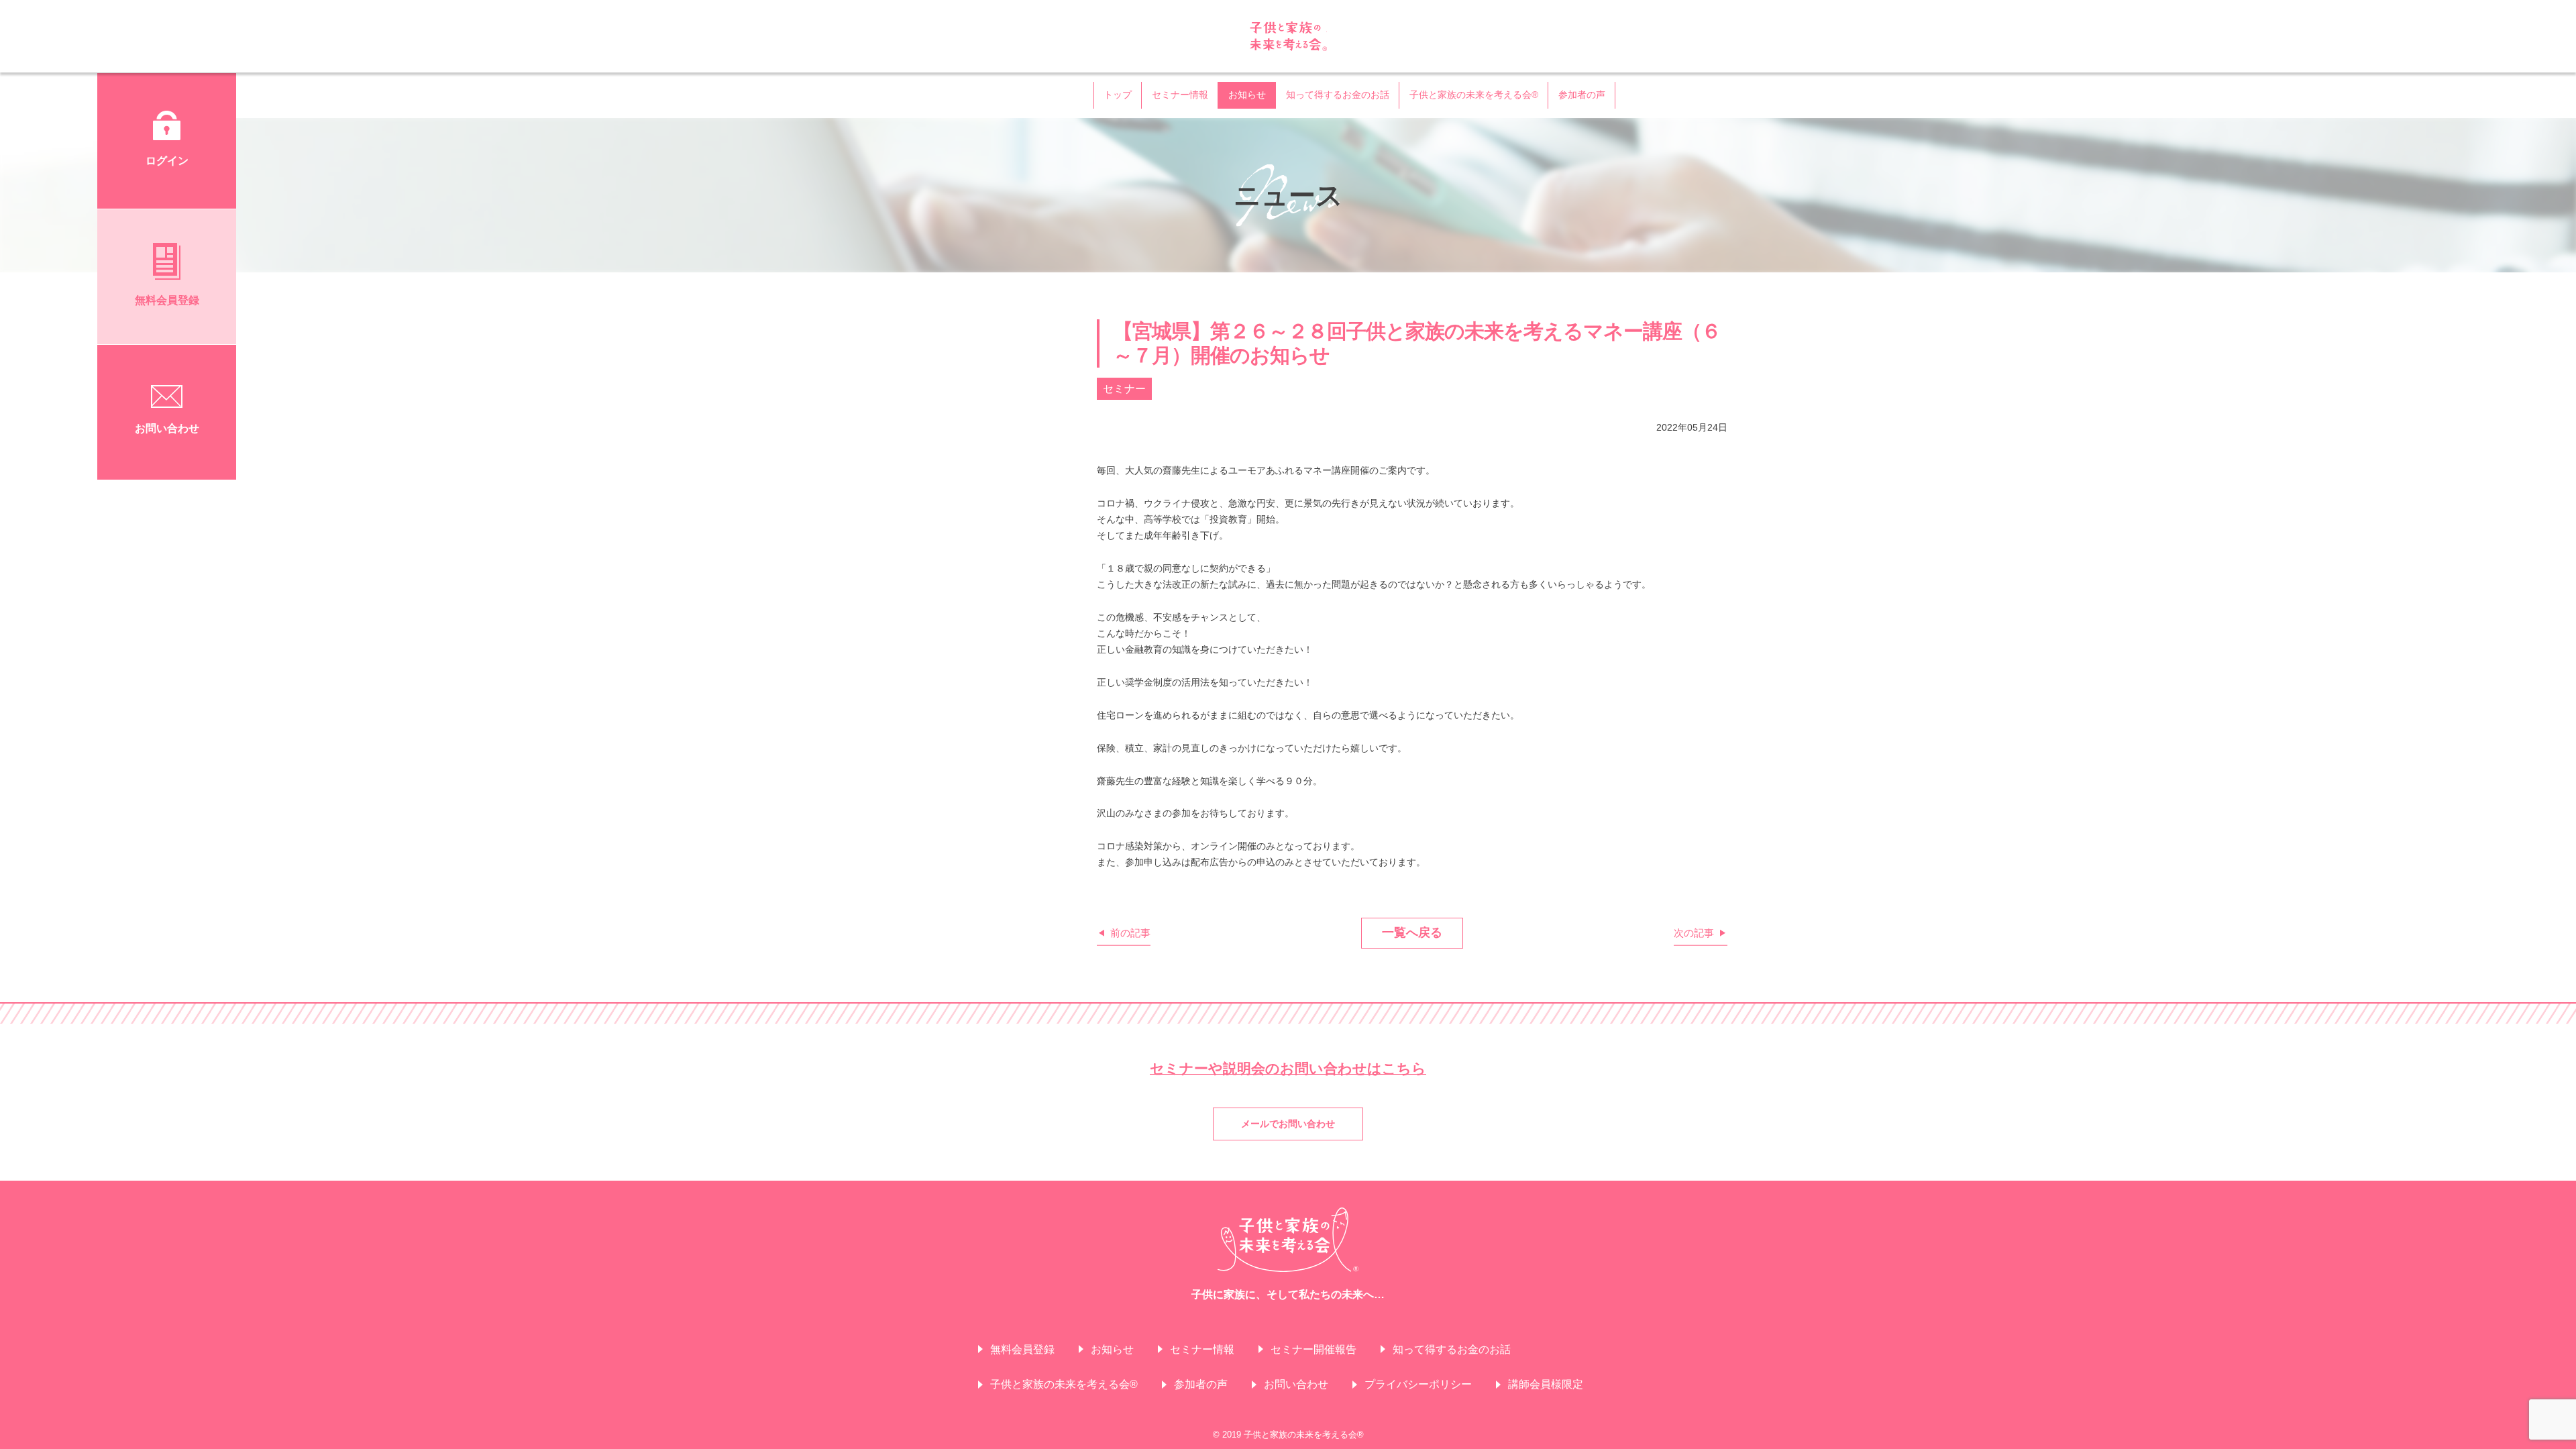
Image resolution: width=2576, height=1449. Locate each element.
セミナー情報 (1180, 95)
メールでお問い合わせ (1288, 1124)
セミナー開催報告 (1313, 1349)
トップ (1118, 95)
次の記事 (1694, 933)
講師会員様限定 (1546, 1384)
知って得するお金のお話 (1338, 95)
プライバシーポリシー (1418, 1384)
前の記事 (1130, 933)
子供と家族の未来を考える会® (1288, 36)
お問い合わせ (1296, 1384)
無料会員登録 (1022, 1349)
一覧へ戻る (1412, 932)
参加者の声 (1582, 95)
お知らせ (1247, 95)
